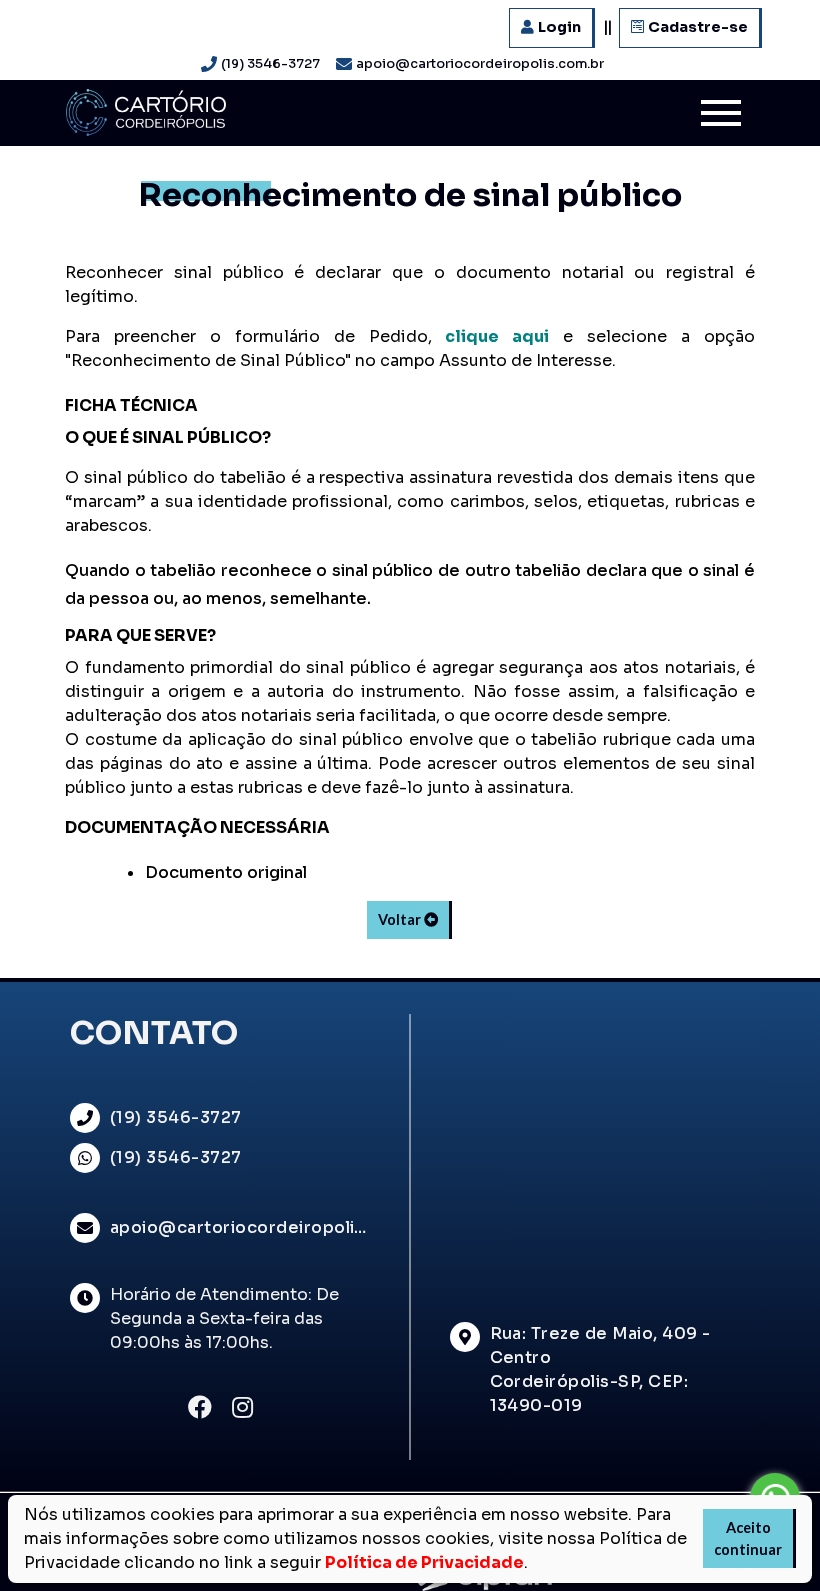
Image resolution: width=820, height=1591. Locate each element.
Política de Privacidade (424, 1562)
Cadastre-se (698, 27)
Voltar (402, 919)
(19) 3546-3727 (270, 64)
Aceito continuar (748, 1538)
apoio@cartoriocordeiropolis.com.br (480, 64)
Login (559, 27)
